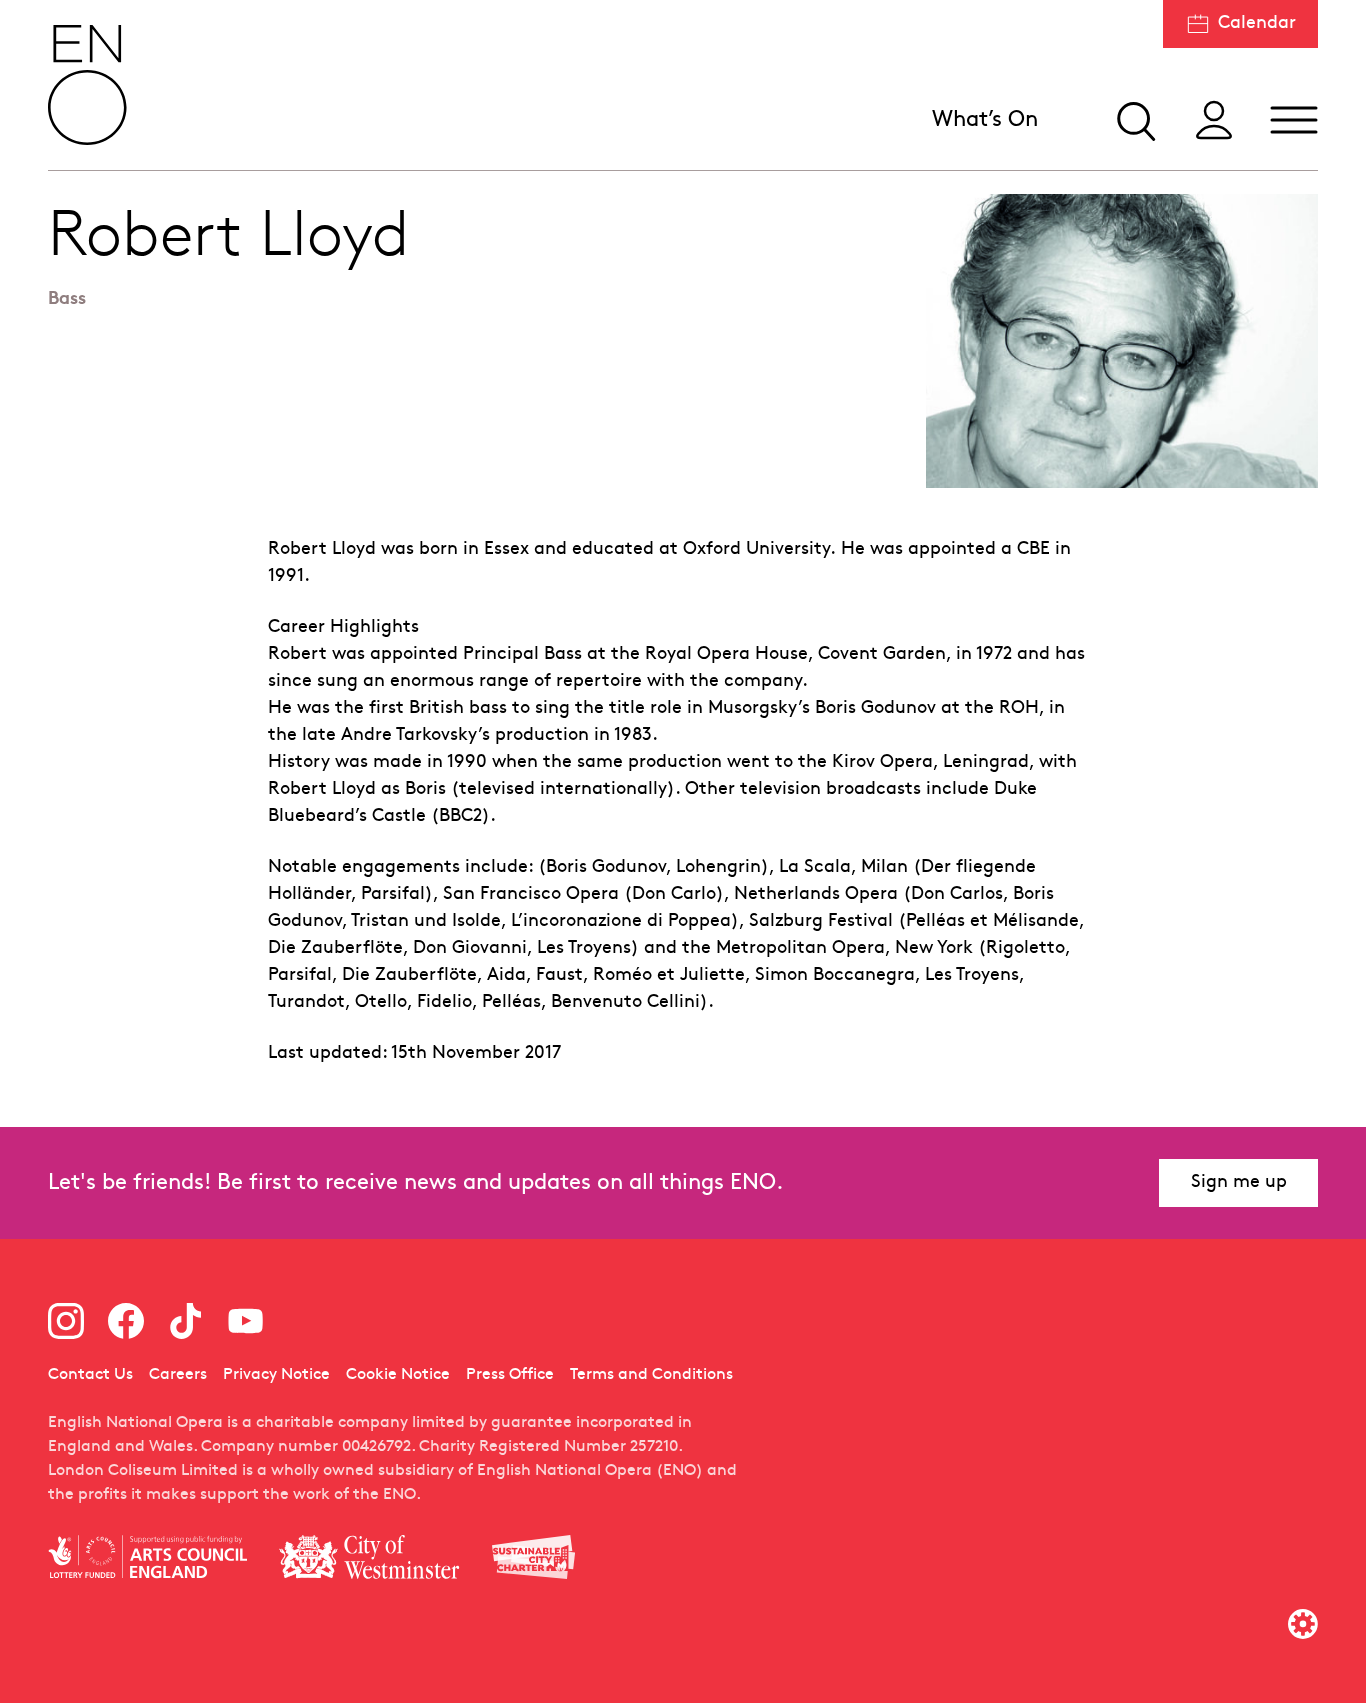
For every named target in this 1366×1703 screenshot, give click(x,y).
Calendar (1257, 23)
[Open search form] (1134, 120)
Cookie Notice (398, 1375)
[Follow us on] (66, 1321)
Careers (178, 1375)
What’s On (985, 120)
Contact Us (90, 1375)
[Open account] (1214, 120)
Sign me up (1239, 1182)
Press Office (510, 1375)
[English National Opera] (88, 85)
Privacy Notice (276, 1375)
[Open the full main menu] (1294, 120)
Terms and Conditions (651, 1375)
